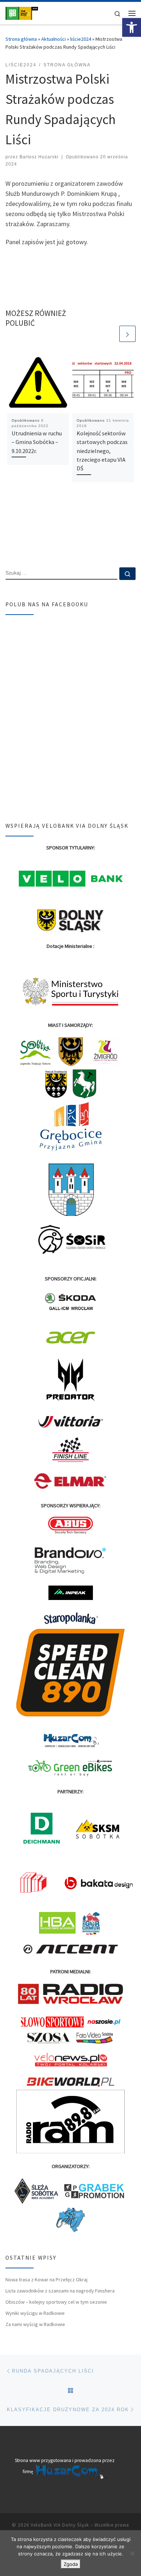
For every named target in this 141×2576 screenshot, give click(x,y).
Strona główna (21, 39)
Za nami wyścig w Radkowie (35, 2324)
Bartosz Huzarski (39, 157)
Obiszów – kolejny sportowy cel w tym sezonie (56, 2302)
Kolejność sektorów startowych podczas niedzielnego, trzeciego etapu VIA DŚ (102, 451)
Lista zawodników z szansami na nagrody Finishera (60, 2291)
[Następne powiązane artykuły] (127, 334)
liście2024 (81, 39)
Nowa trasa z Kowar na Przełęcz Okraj (46, 2280)
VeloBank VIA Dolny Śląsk (60, 2525)
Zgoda (71, 2564)
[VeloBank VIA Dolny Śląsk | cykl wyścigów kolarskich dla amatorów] (22, 12)
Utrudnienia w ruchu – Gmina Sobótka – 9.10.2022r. (37, 442)
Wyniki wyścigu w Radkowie (35, 2313)
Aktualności (54, 39)
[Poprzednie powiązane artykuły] (110, 334)
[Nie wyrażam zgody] (132, 2553)
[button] (132, 27)
